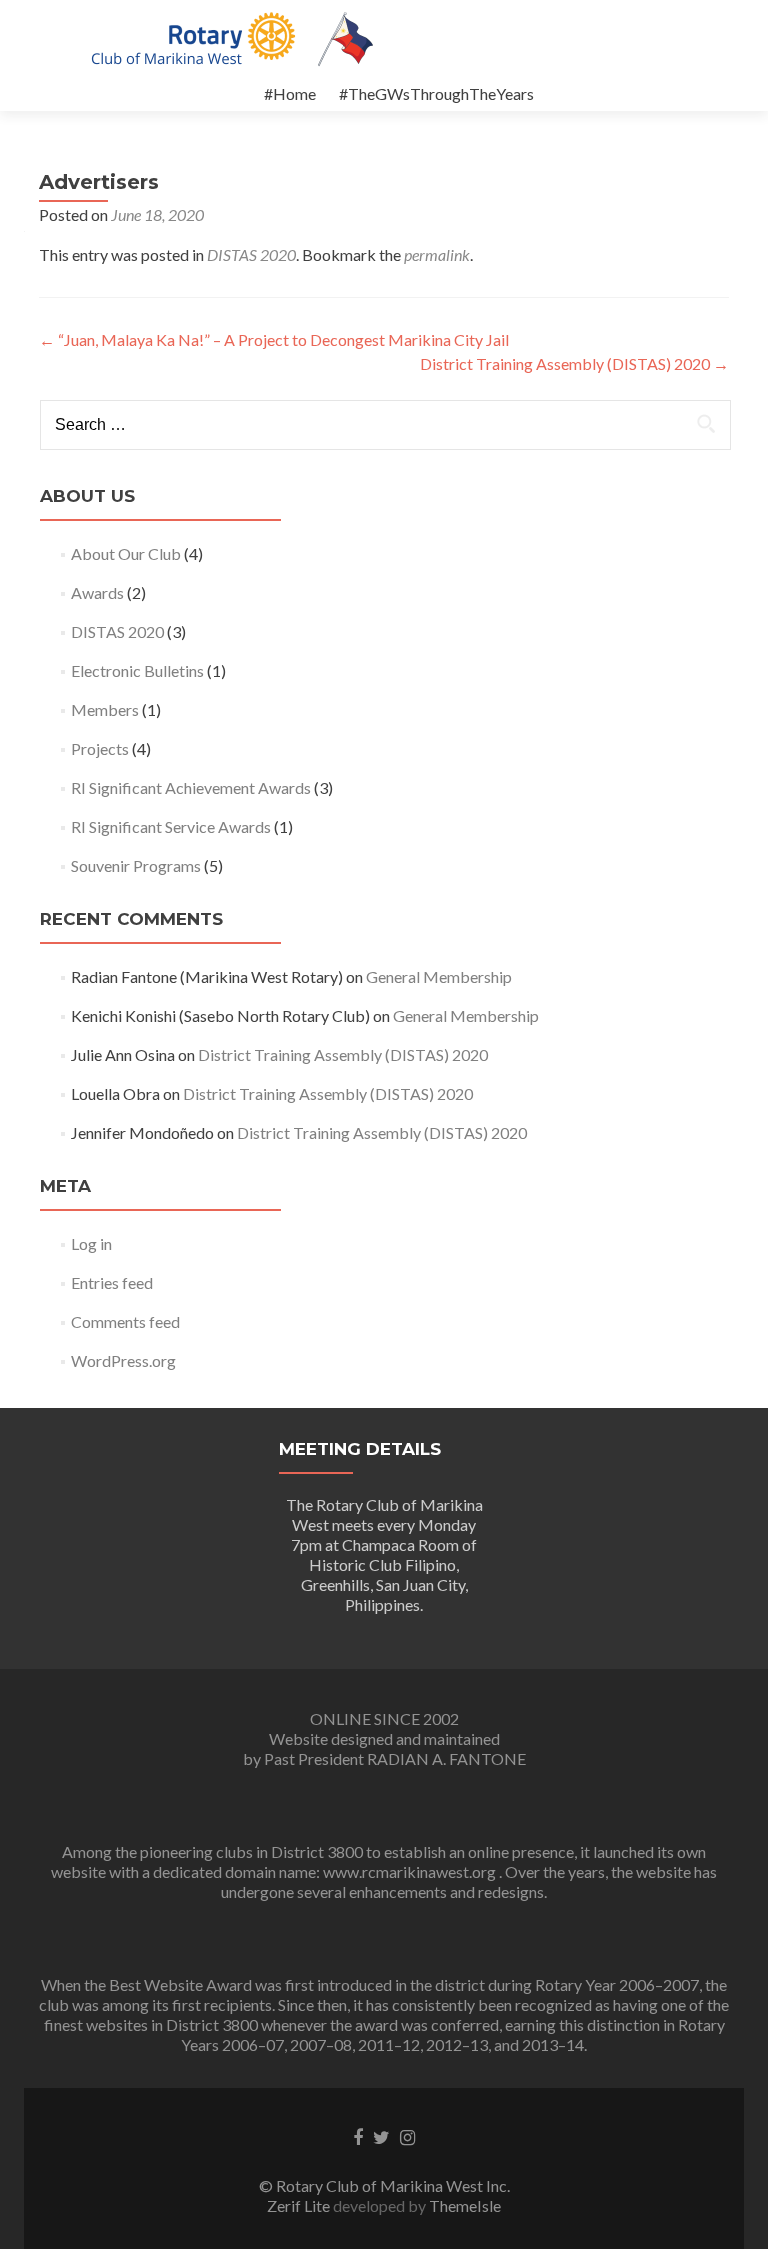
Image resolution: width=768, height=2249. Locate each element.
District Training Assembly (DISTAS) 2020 (574, 363)
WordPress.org (123, 1360)
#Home (290, 93)
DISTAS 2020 (251, 254)
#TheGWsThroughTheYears (436, 93)
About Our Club (126, 553)
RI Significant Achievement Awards (191, 787)
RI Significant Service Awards (171, 826)
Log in (91, 1243)
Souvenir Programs (136, 865)
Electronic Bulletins (137, 670)
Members (105, 709)
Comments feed (125, 1321)
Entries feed (112, 1282)
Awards (97, 592)
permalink (437, 254)
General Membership (439, 976)
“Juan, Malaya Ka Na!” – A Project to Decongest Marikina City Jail (274, 339)
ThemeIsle (465, 2205)
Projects (100, 748)
